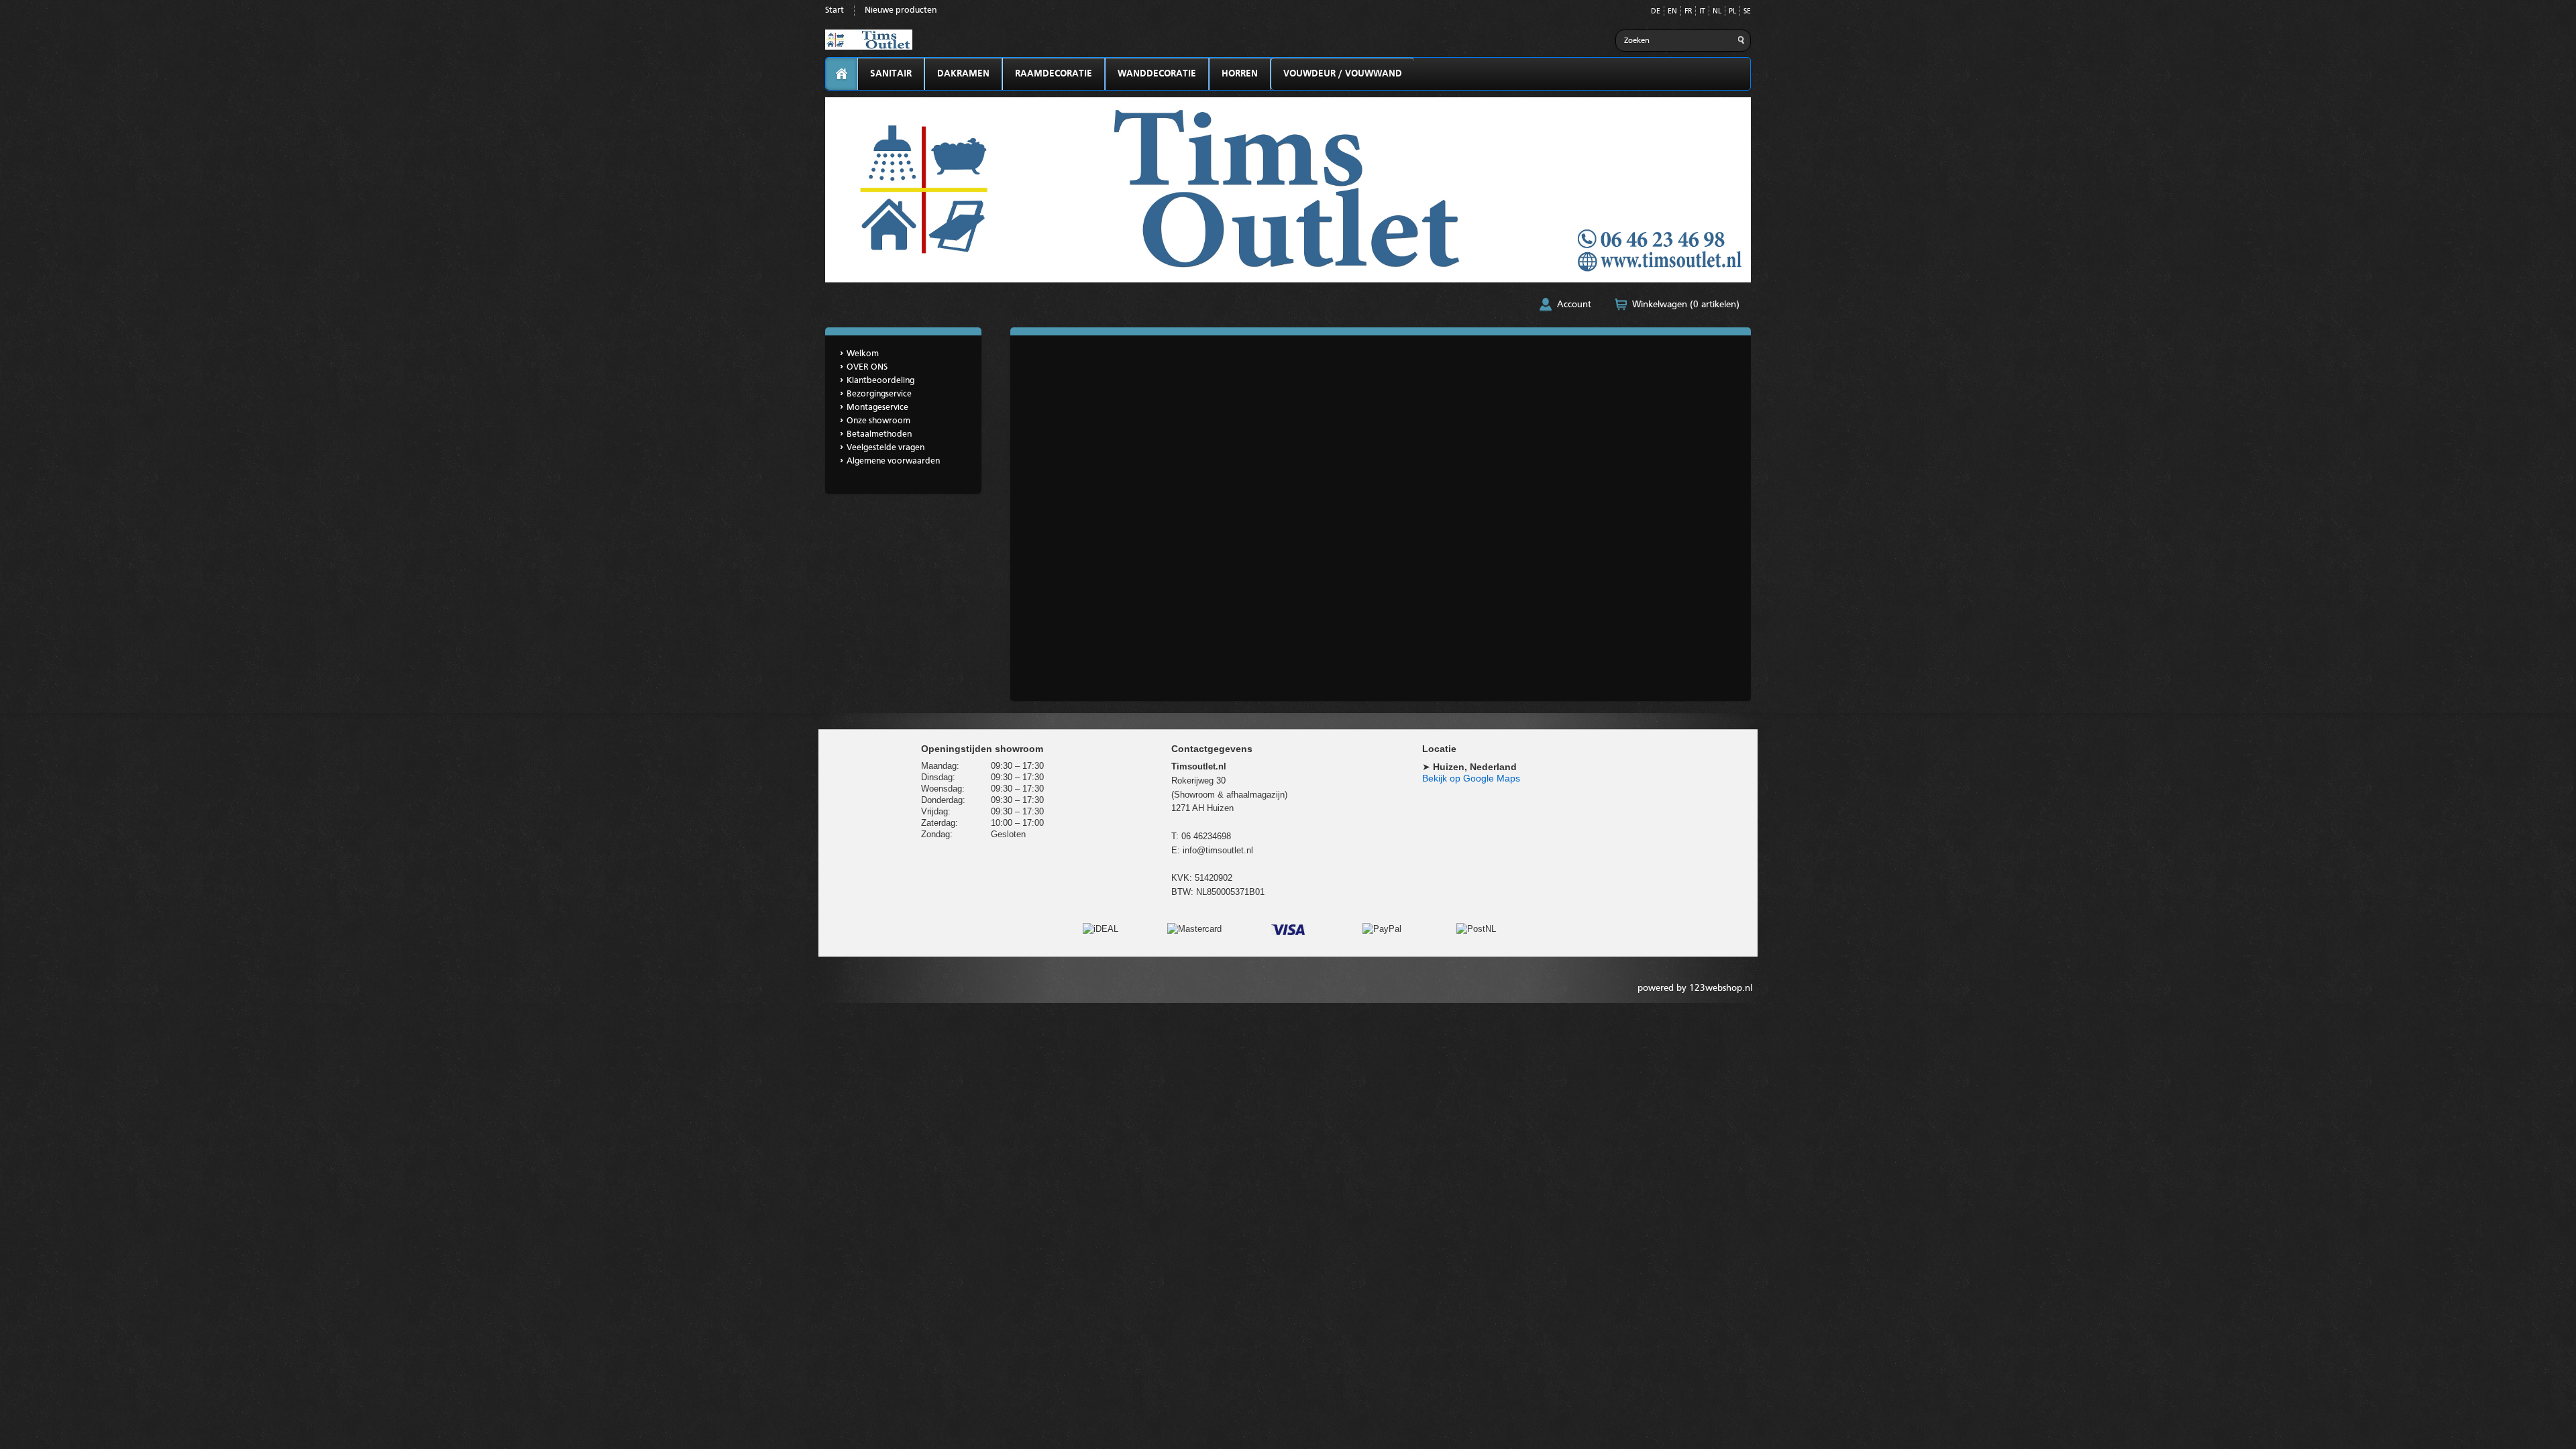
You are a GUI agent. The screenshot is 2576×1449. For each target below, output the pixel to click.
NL (1717, 12)
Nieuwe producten (901, 10)
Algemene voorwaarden (893, 461)
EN (1672, 12)
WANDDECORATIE (1157, 74)
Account (1574, 305)
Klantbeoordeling (880, 381)
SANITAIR (891, 74)
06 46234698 (1206, 836)
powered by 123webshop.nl (1695, 988)
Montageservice (877, 408)
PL (1732, 12)
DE (1656, 12)
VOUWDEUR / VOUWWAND (1343, 74)
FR (1688, 12)
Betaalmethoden (879, 434)
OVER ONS (867, 367)
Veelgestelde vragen (885, 448)
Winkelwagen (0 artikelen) (1686, 305)
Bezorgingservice (879, 394)
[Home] (842, 74)
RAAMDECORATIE (1054, 74)
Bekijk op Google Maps (1471, 778)
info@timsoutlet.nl (1218, 850)
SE (1747, 12)
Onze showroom (878, 421)
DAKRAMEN (963, 74)
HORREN (1240, 74)
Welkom (863, 354)
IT (1702, 12)
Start (835, 10)
